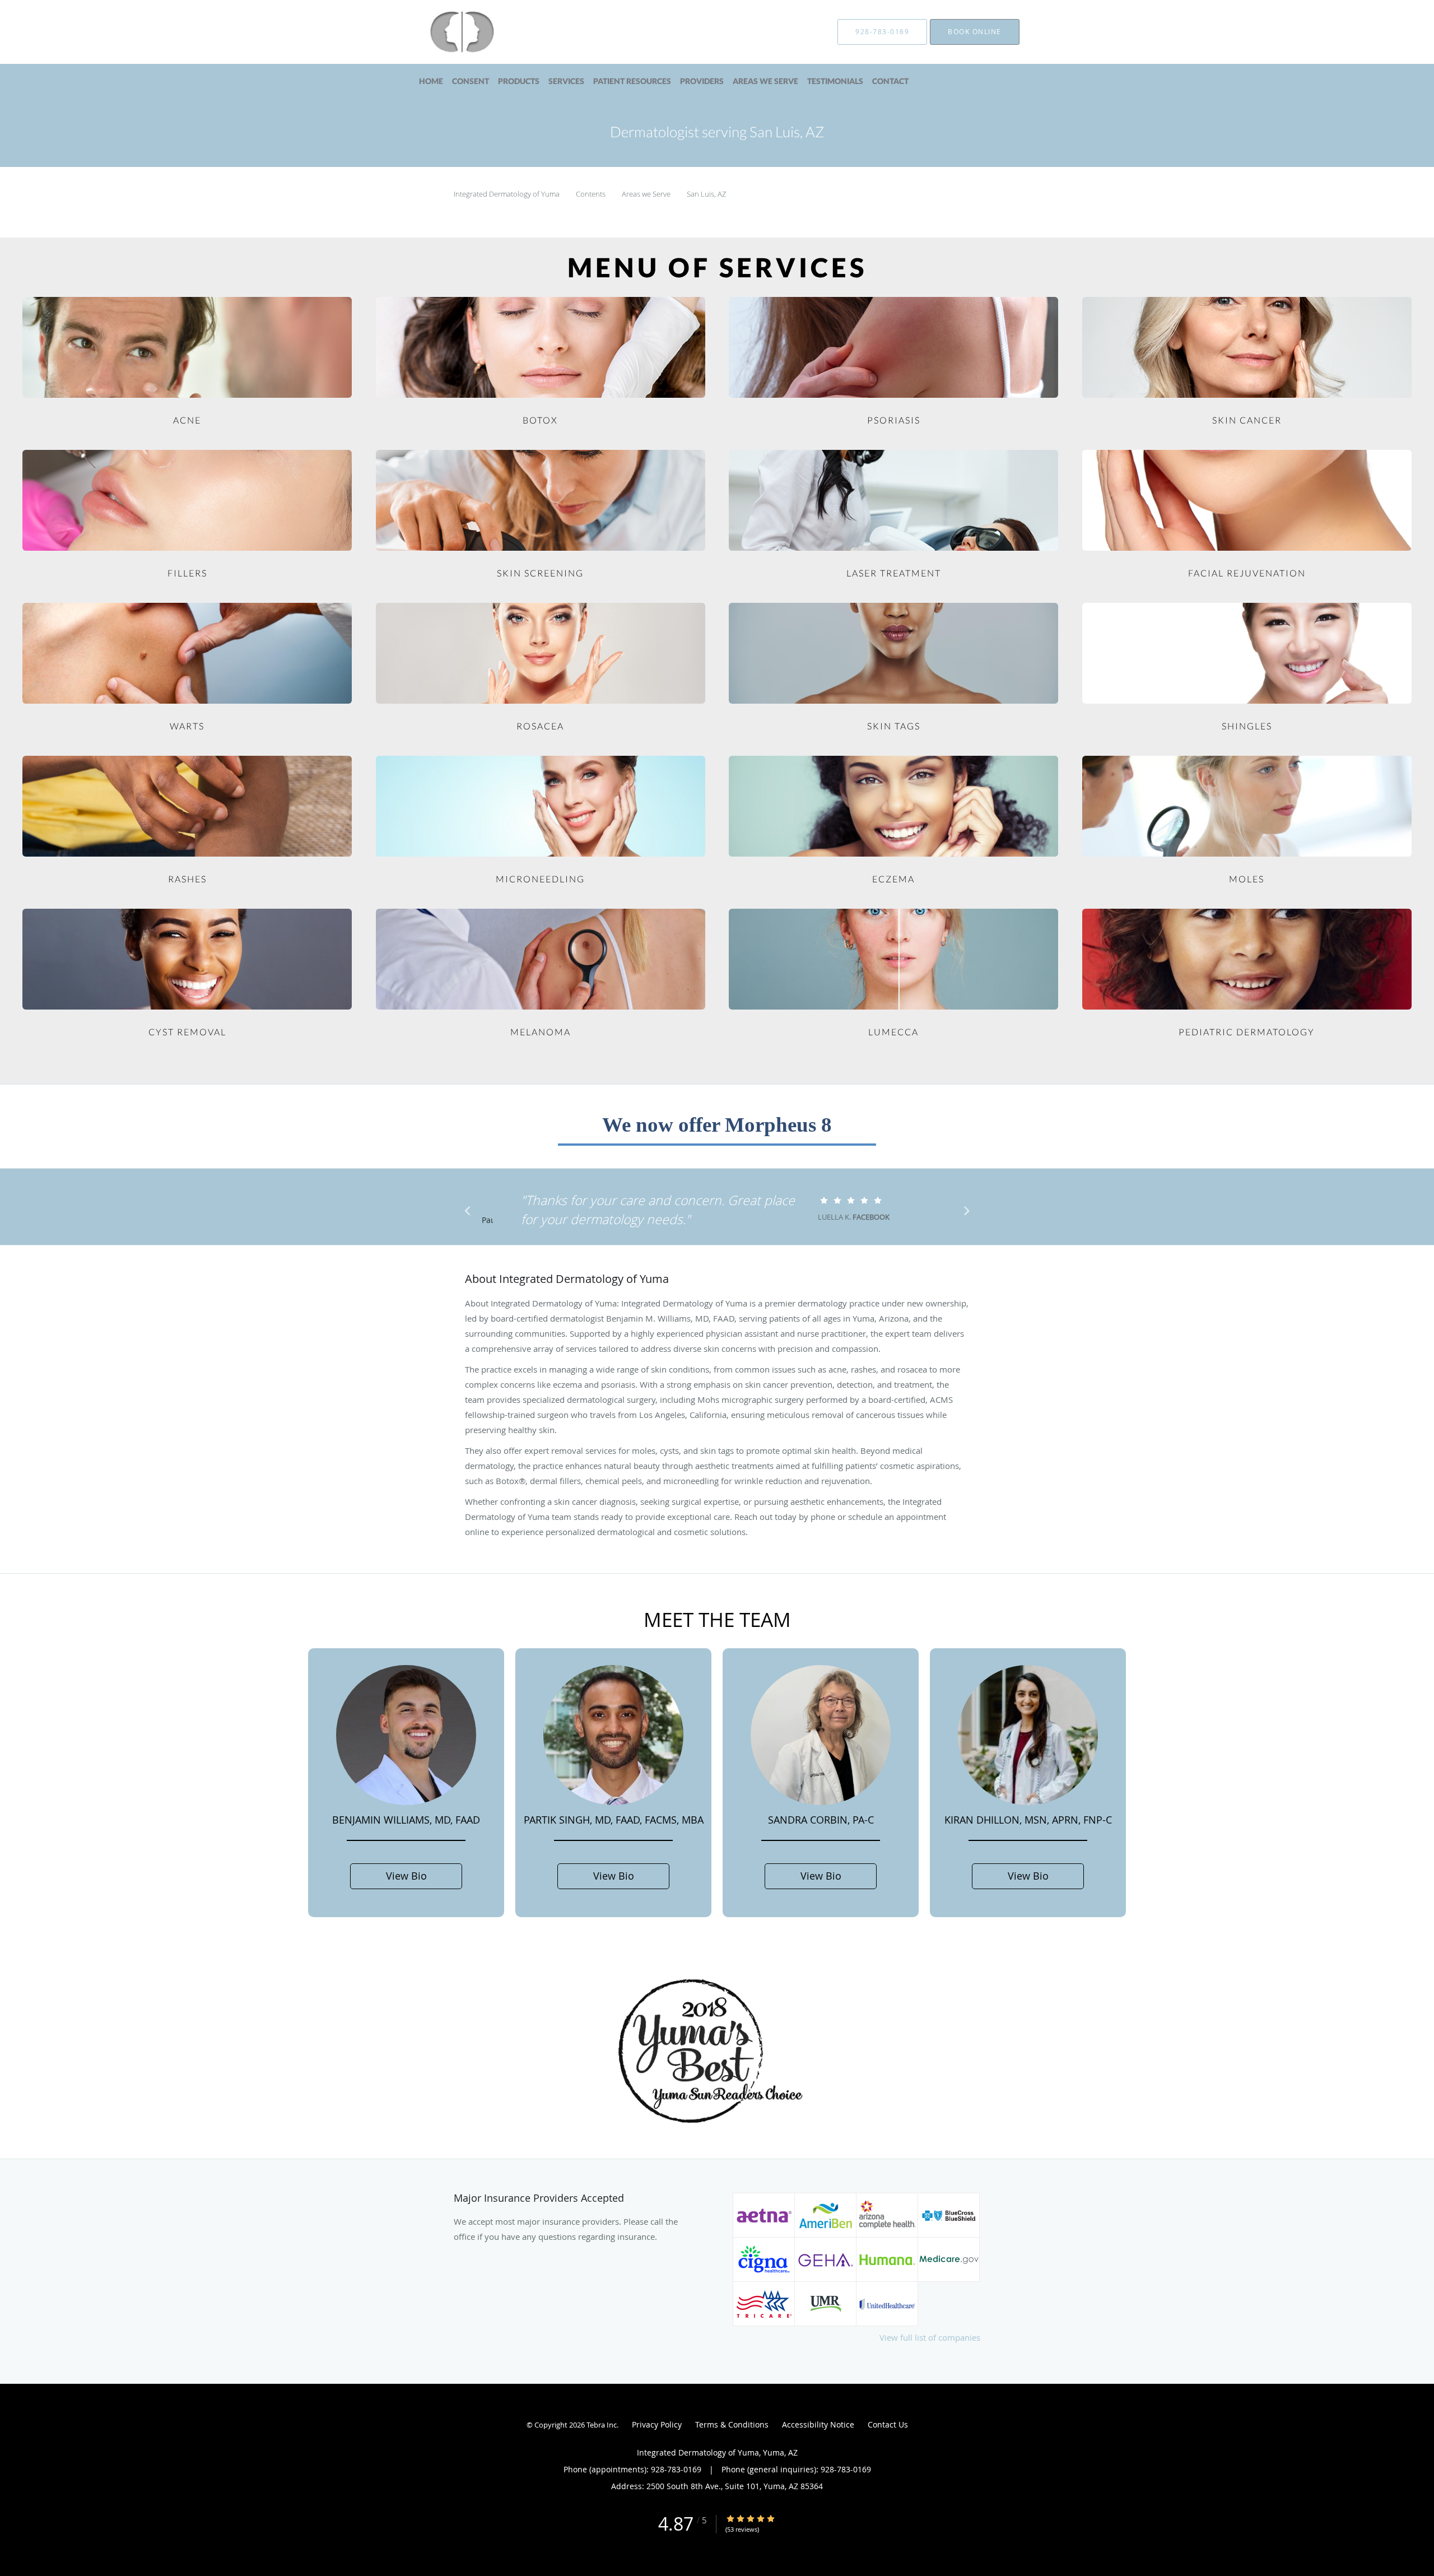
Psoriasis (894, 420)
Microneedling (540, 879)
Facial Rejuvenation (1247, 573)
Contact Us (888, 2424)
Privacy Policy (657, 2424)
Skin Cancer (1247, 420)
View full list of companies (930, 2337)
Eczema (893, 879)
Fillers (187, 573)
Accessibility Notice (818, 2424)
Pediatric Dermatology (1247, 1032)
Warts (187, 726)
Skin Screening (540, 573)
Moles (1247, 879)
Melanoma (541, 1032)
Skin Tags (894, 726)
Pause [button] (487, 1221)
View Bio (406, 1876)
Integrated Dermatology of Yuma (508, 194)
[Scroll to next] (963, 1213)
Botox (540, 420)
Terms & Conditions (732, 2424)
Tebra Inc (602, 2425)
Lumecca (893, 1032)
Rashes (187, 879)
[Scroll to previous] (471, 1213)
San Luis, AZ (706, 194)
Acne (187, 420)
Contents (592, 194)
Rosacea (540, 726)
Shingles (1247, 726)
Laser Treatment (894, 573)
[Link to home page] (445, 32)
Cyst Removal (187, 1032)
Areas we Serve (647, 194)
